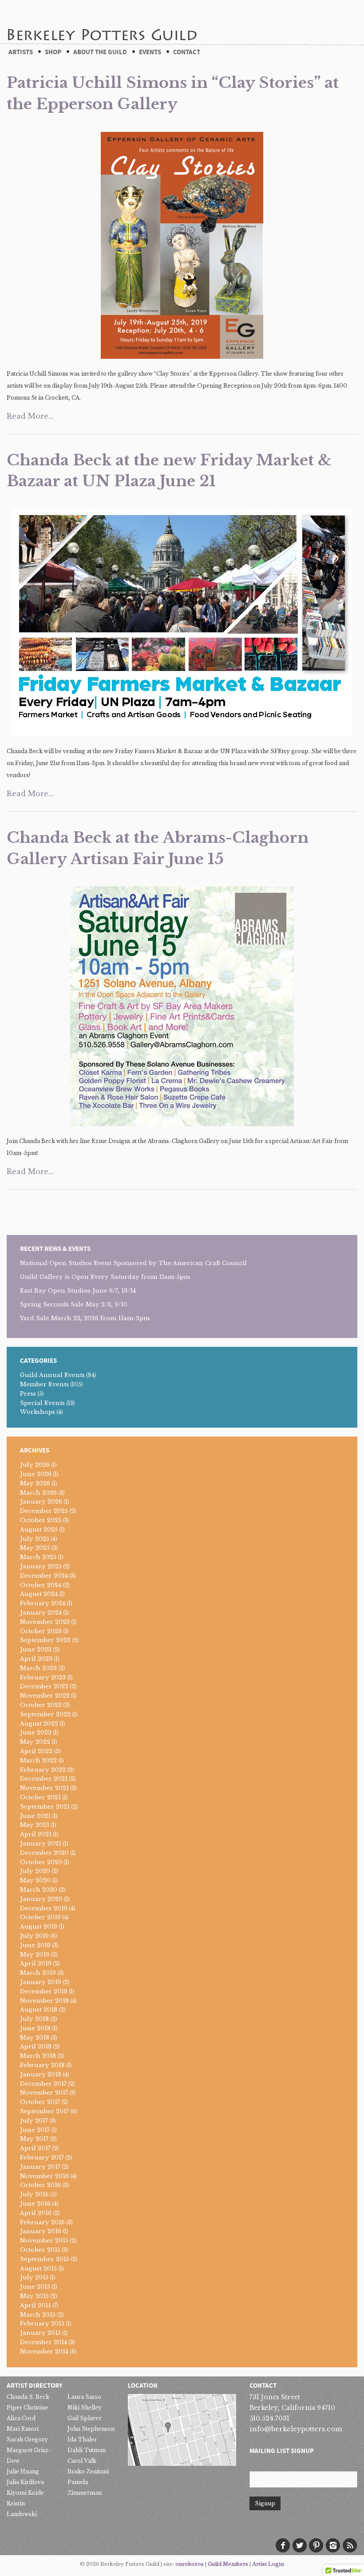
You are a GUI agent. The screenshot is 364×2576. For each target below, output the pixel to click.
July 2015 (34, 2277)
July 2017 (34, 2121)
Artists (21, 52)
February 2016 (42, 2222)
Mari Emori (23, 2429)
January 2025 (41, 1566)
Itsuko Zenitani (88, 2471)
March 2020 (39, 1890)
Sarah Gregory (27, 2439)
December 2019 (44, 1908)
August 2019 (39, 1927)
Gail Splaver (85, 2418)
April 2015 (36, 2305)
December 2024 (44, 1576)
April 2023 (36, 1659)
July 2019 (34, 1936)
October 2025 (41, 1520)
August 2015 (38, 2268)
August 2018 (39, 2010)
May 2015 (34, 2296)
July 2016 (34, 2194)
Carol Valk (82, 2461)
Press (28, 1394)
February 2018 (42, 2065)
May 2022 (35, 1742)
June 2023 (36, 1649)
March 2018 (38, 2056)
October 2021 (40, 1797)
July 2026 (35, 1465)
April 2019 (36, 1963)
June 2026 (36, 1474)
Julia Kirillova (25, 2482)
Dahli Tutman (87, 2450)
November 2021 (44, 1788)
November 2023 (45, 1622)
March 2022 (38, 1760)
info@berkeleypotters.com (296, 2429)
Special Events (42, 1403)
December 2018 (44, 1991)
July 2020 (35, 1871)
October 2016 (40, 2185)
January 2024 (41, 1613)
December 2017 (43, 2084)
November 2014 (44, 2352)
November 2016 (44, 2176)
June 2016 (35, 2204)
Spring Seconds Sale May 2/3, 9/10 (74, 1304)
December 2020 (44, 1853)
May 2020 (35, 1880)
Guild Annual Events (52, 1375)
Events (150, 52)
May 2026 (35, 1483)
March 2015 (38, 2315)
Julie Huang (23, 2471)
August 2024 (39, 1594)
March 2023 (38, 1668)
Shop (53, 52)
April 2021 (36, 1834)
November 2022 (45, 1696)
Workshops (38, 1412)
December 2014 (44, 2342)
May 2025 (35, 1548)
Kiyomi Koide (25, 2493)
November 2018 (44, 2001)
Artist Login (268, 2564)
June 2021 (35, 1816)
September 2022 (45, 1714)
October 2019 (40, 1917)
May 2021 (35, 1825)
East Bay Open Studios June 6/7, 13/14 (78, 1291)
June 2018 (35, 2028)
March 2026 (38, 1493)
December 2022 (44, 1686)
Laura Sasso (84, 2397)
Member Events (44, 1384)
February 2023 (43, 1677)
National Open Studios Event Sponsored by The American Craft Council (133, 1263)
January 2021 (41, 1844)
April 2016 (36, 2213)
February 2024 (43, 1603)
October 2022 (41, 1705)
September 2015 (45, 2259)
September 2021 (45, 1807)
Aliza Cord (21, 2418)
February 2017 (42, 2157)
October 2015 (40, 2250)
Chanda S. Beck (28, 2397)
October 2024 (41, 1585)
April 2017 (35, 2148)
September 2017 (44, 2111)
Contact (187, 52)
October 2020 (41, 1862)
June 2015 (35, 2287)
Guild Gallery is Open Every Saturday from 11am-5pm (105, 1277)
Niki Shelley (85, 2407)
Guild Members (228, 2564)
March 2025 (38, 1557)
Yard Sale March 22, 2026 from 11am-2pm (85, 1318)
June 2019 (35, 1945)
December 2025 (44, 1511)
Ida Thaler (82, 2439)
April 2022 (36, 1751)
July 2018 (34, 2019)
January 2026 (41, 1502)
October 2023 (41, 1631)
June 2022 (36, 1733)
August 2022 (39, 1724)
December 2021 (44, 1779)
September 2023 (45, 1640)
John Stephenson (91, 2429)
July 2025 (35, 1539)
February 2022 (43, 1770)
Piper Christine (28, 2407)
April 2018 (36, 2046)
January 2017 (40, 2167)
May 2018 (35, 2038)
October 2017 (40, 2102)
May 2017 (34, 2139)
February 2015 (42, 2324)
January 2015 (40, 2333)
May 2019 (35, 1955)
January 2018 (41, 2074)
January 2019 (41, 1982)
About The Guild (100, 52)
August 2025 (39, 1530)
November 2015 (44, 2241)
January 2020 (41, 1899)
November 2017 (44, 2093)
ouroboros (190, 2564)
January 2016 (41, 2231)
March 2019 (38, 1973)
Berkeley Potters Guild (102, 22)
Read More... (30, 416)
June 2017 (35, 2130)
